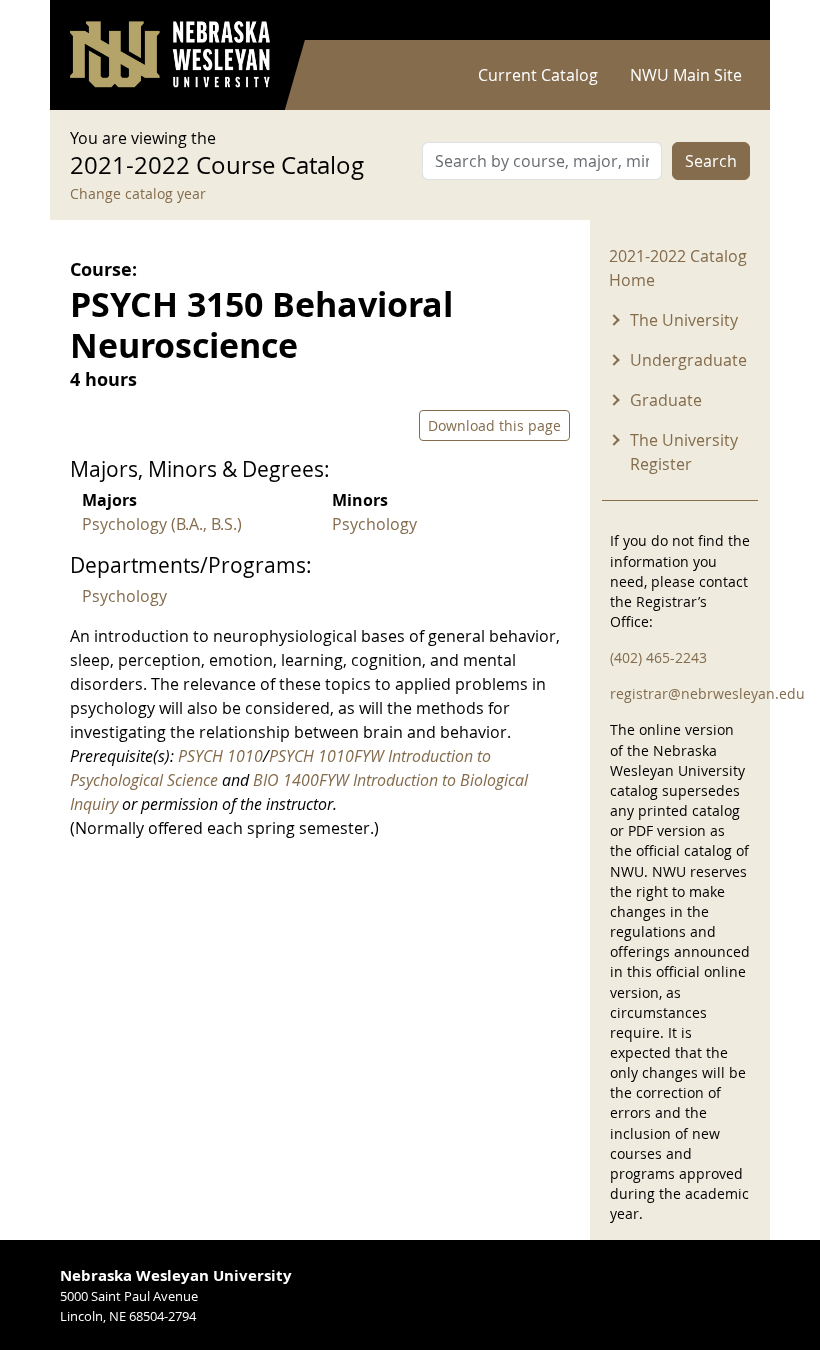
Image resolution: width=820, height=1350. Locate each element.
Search (711, 161)
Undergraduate (688, 360)
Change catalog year (138, 193)
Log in (724, 20)
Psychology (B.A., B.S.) (162, 524)
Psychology (374, 524)
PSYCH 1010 (220, 756)
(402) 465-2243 (658, 657)
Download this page (494, 425)
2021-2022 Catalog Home (678, 268)
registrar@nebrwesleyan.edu (707, 693)
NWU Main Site (686, 75)
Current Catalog (538, 75)
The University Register (684, 452)
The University (684, 320)
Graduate (666, 400)
